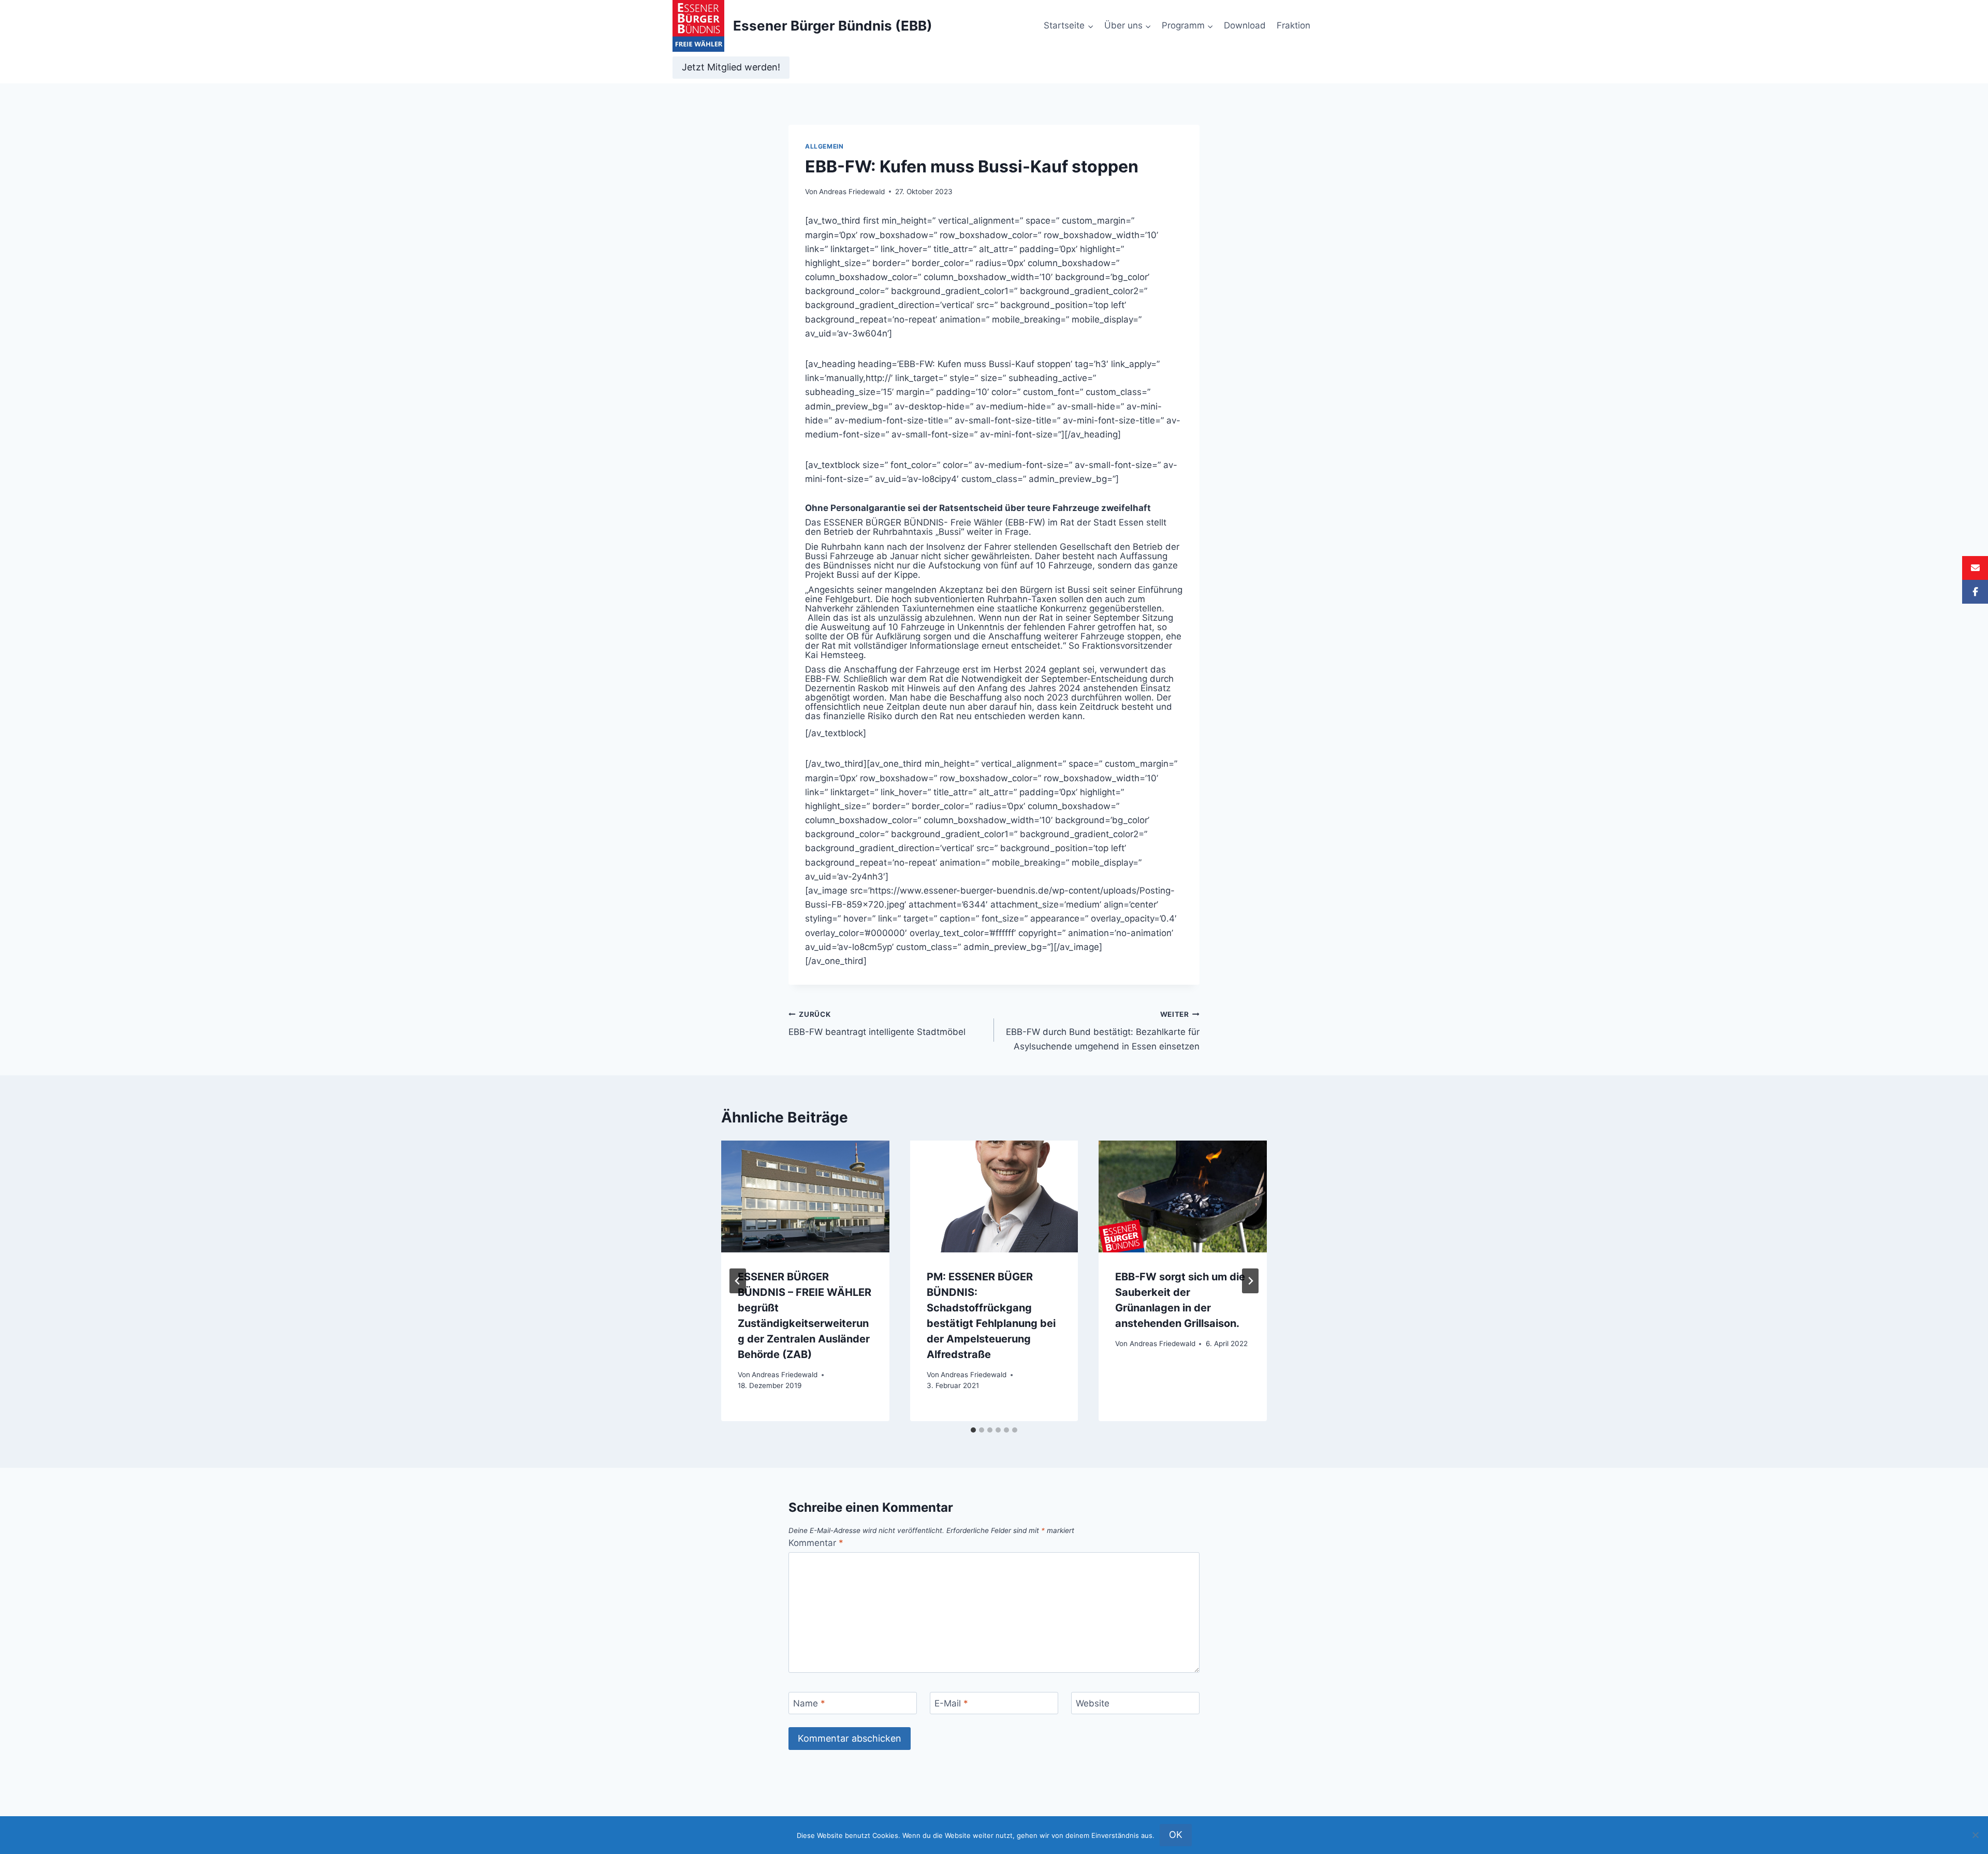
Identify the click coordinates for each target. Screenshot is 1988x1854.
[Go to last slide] (738, 1281)
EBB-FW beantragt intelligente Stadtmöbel (877, 1024)
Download (1245, 25)
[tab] (973, 1430)
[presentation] (805, 1196)
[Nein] (1975, 1835)
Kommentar (816, 1543)
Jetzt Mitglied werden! (731, 67)
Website (1093, 1703)
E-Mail (951, 1703)
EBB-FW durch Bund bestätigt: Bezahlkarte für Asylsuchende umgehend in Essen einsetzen (1103, 1031)
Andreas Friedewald (852, 192)
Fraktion (1293, 25)
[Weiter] (1250, 1281)
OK (1176, 1835)
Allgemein (824, 146)
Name (809, 1703)
